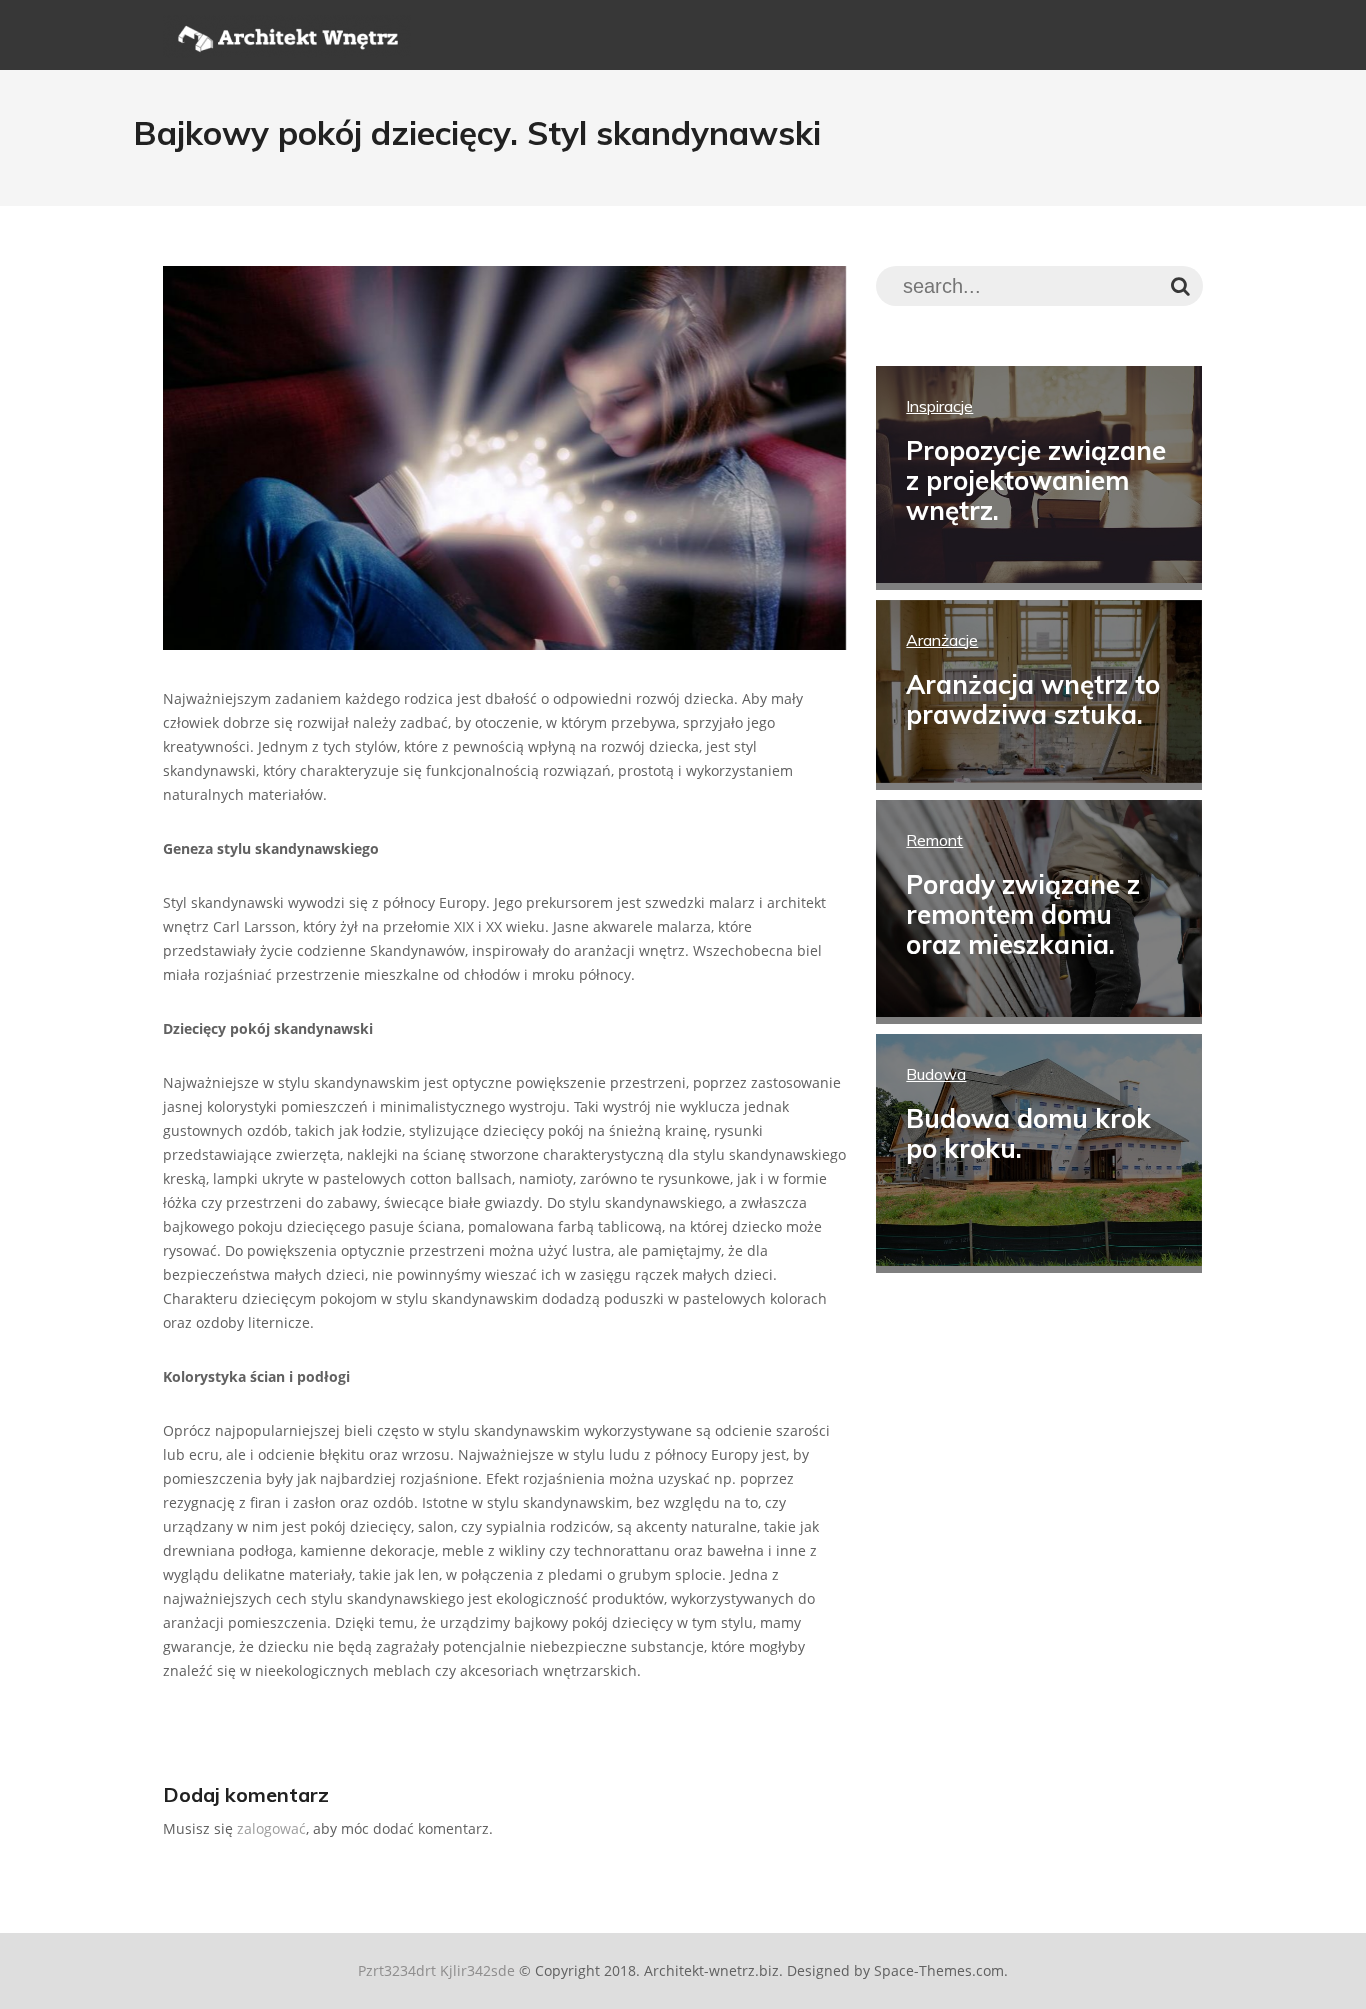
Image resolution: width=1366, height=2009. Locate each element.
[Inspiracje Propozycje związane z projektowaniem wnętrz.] (1039, 577)
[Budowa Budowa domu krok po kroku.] (1039, 1260)
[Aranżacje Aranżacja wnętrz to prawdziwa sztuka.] (1039, 777)
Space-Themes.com (939, 1970)
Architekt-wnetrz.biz (711, 1970)
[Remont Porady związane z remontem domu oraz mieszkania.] (1039, 1011)
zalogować (271, 1828)
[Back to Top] (1329, 1972)
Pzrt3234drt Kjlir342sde (436, 1970)
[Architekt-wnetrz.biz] (287, 46)
